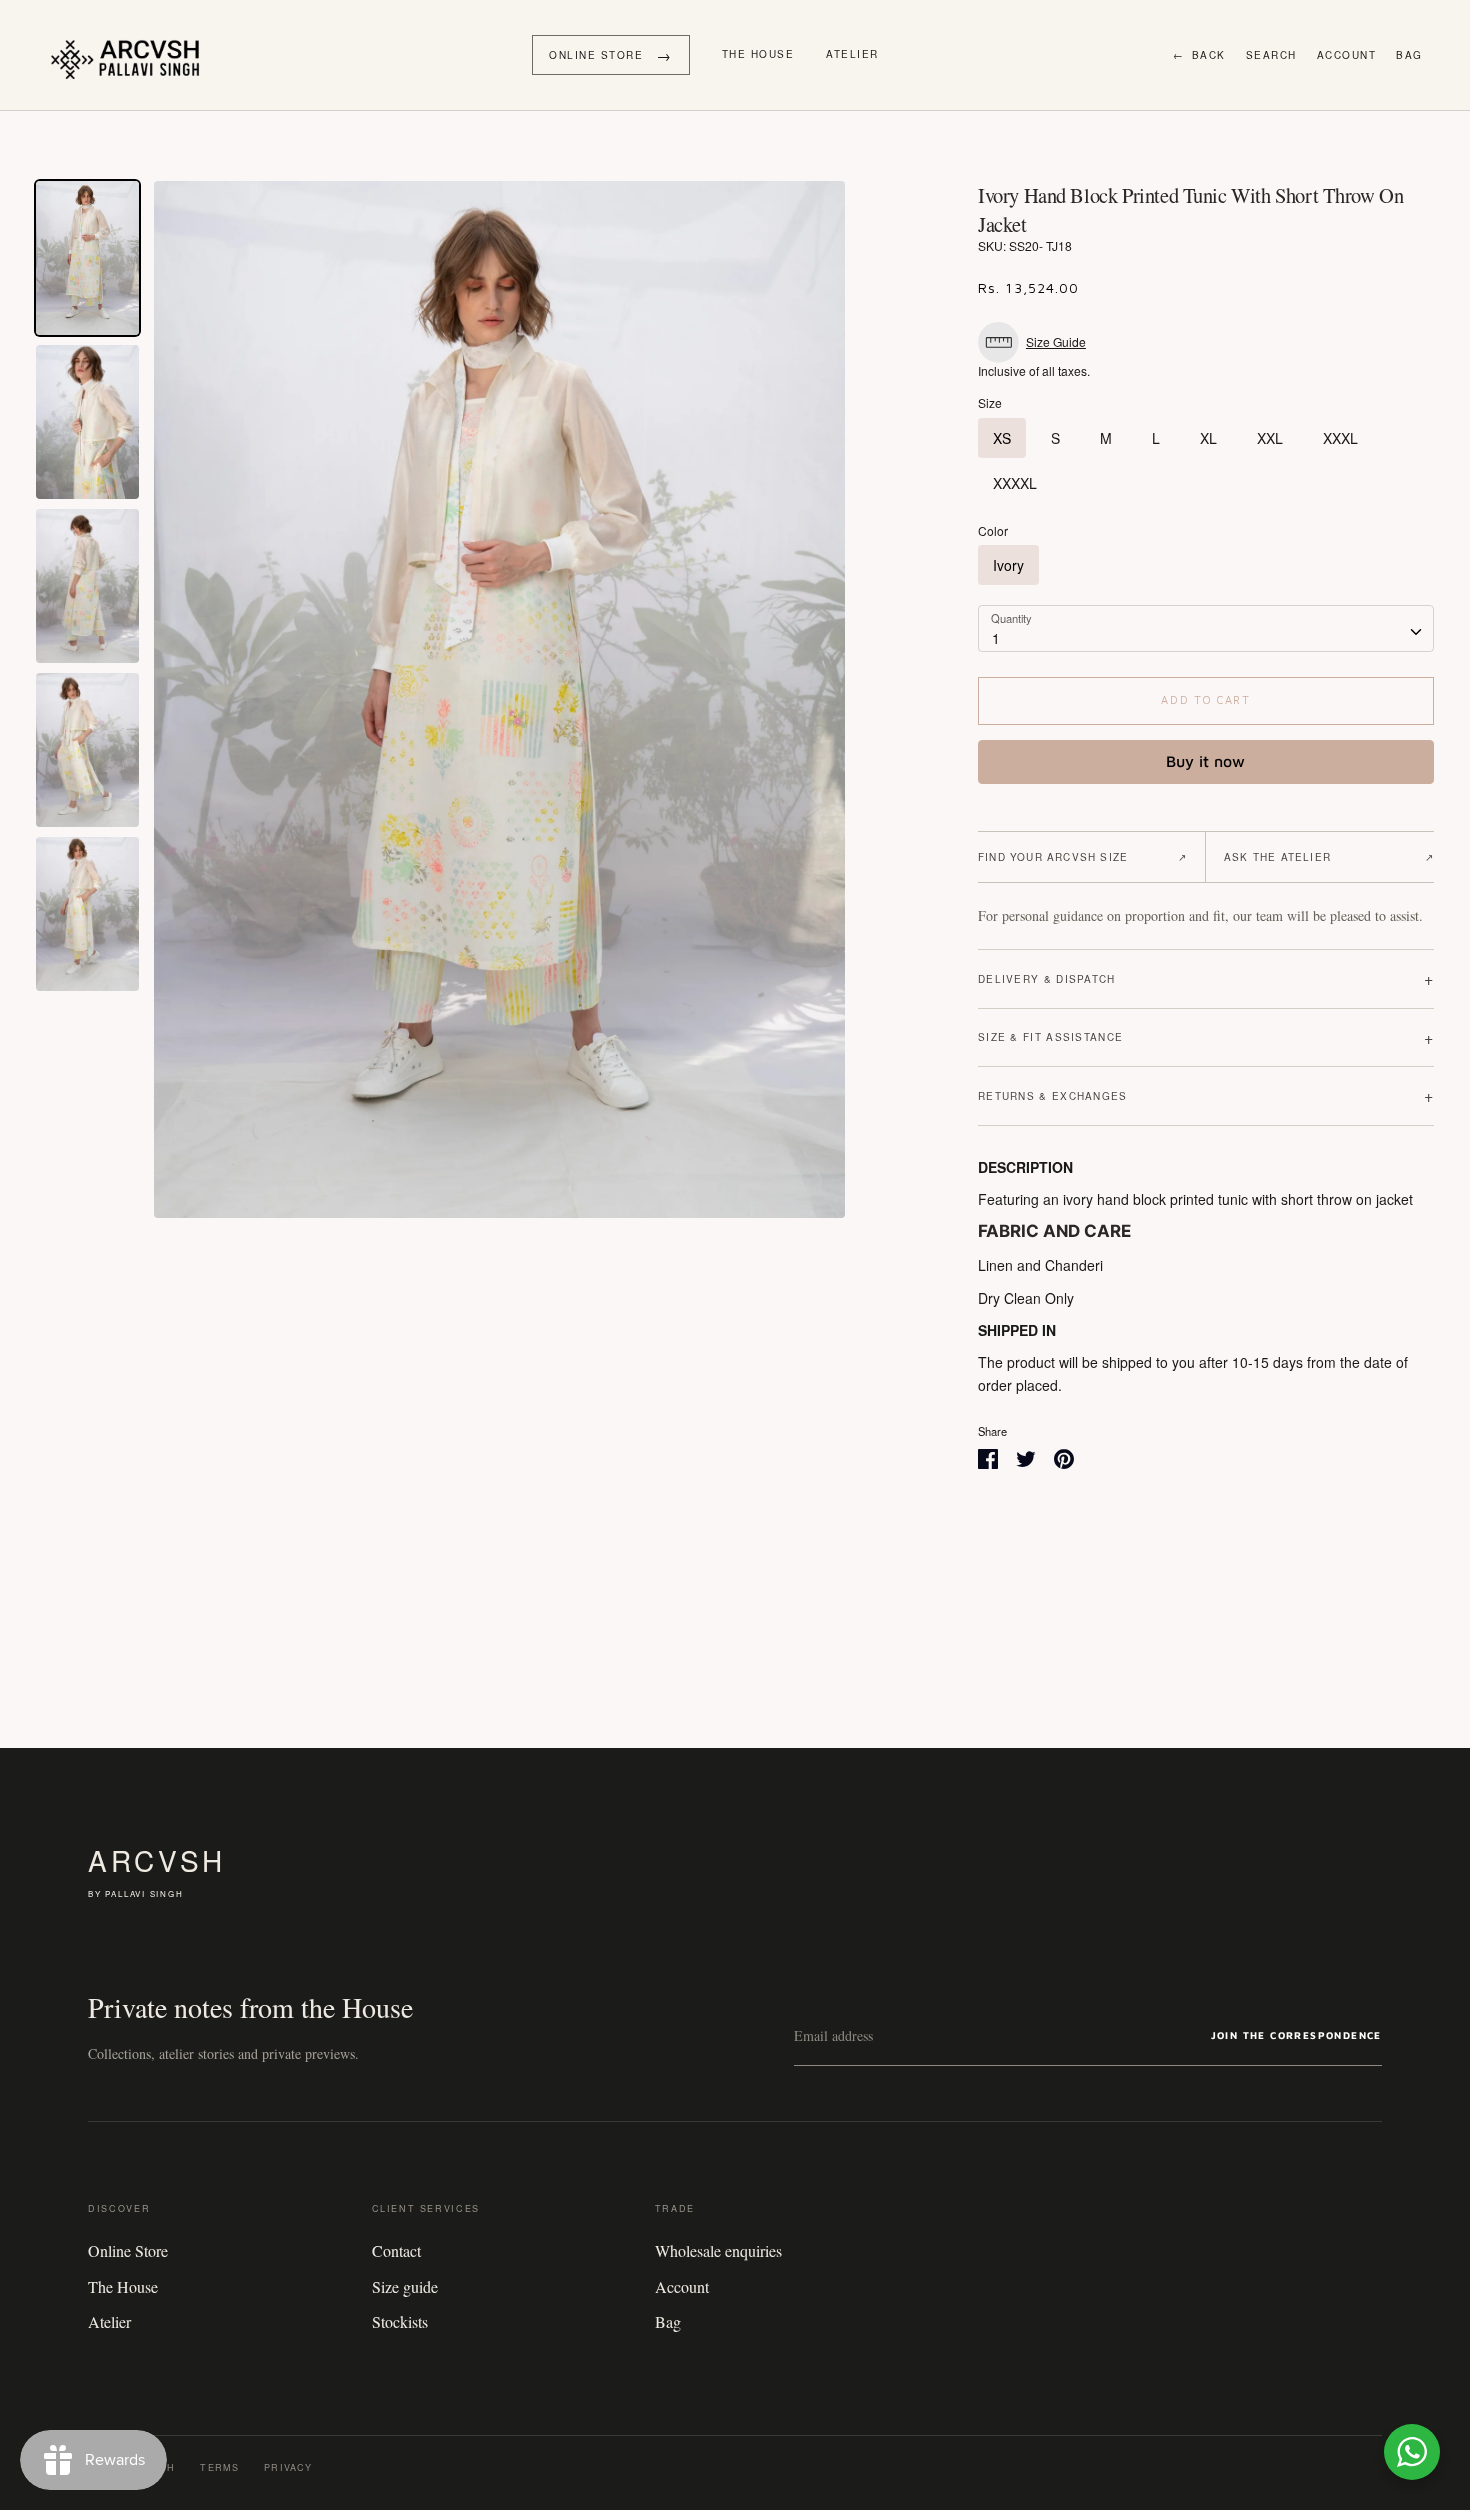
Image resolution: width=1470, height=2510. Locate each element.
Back (1199, 55)
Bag (1409, 55)
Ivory (1008, 565)
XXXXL (1015, 483)
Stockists (400, 2321)
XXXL (1340, 438)
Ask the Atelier (1329, 857)
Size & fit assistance (1206, 1037)
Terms (219, 2467)
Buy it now (1205, 761)
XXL (1270, 438)
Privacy (288, 2467)
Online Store (128, 2250)
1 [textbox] (996, 638)
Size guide (405, 2286)
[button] (1037, 342)
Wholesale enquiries (718, 2250)
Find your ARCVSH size (1082, 857)
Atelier (852, 54)
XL (1208, 438)
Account (1347, 55)
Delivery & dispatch (1206, 978)
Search (1271, 55)
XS (1002, 438)
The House (758, 54)
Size (990, 403)
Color (993, 531)
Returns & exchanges (1206, 1095)
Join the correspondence (1296, 2035)
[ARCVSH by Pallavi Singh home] (129, 55)
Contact (396, 2250)
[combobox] (1206, 628)
